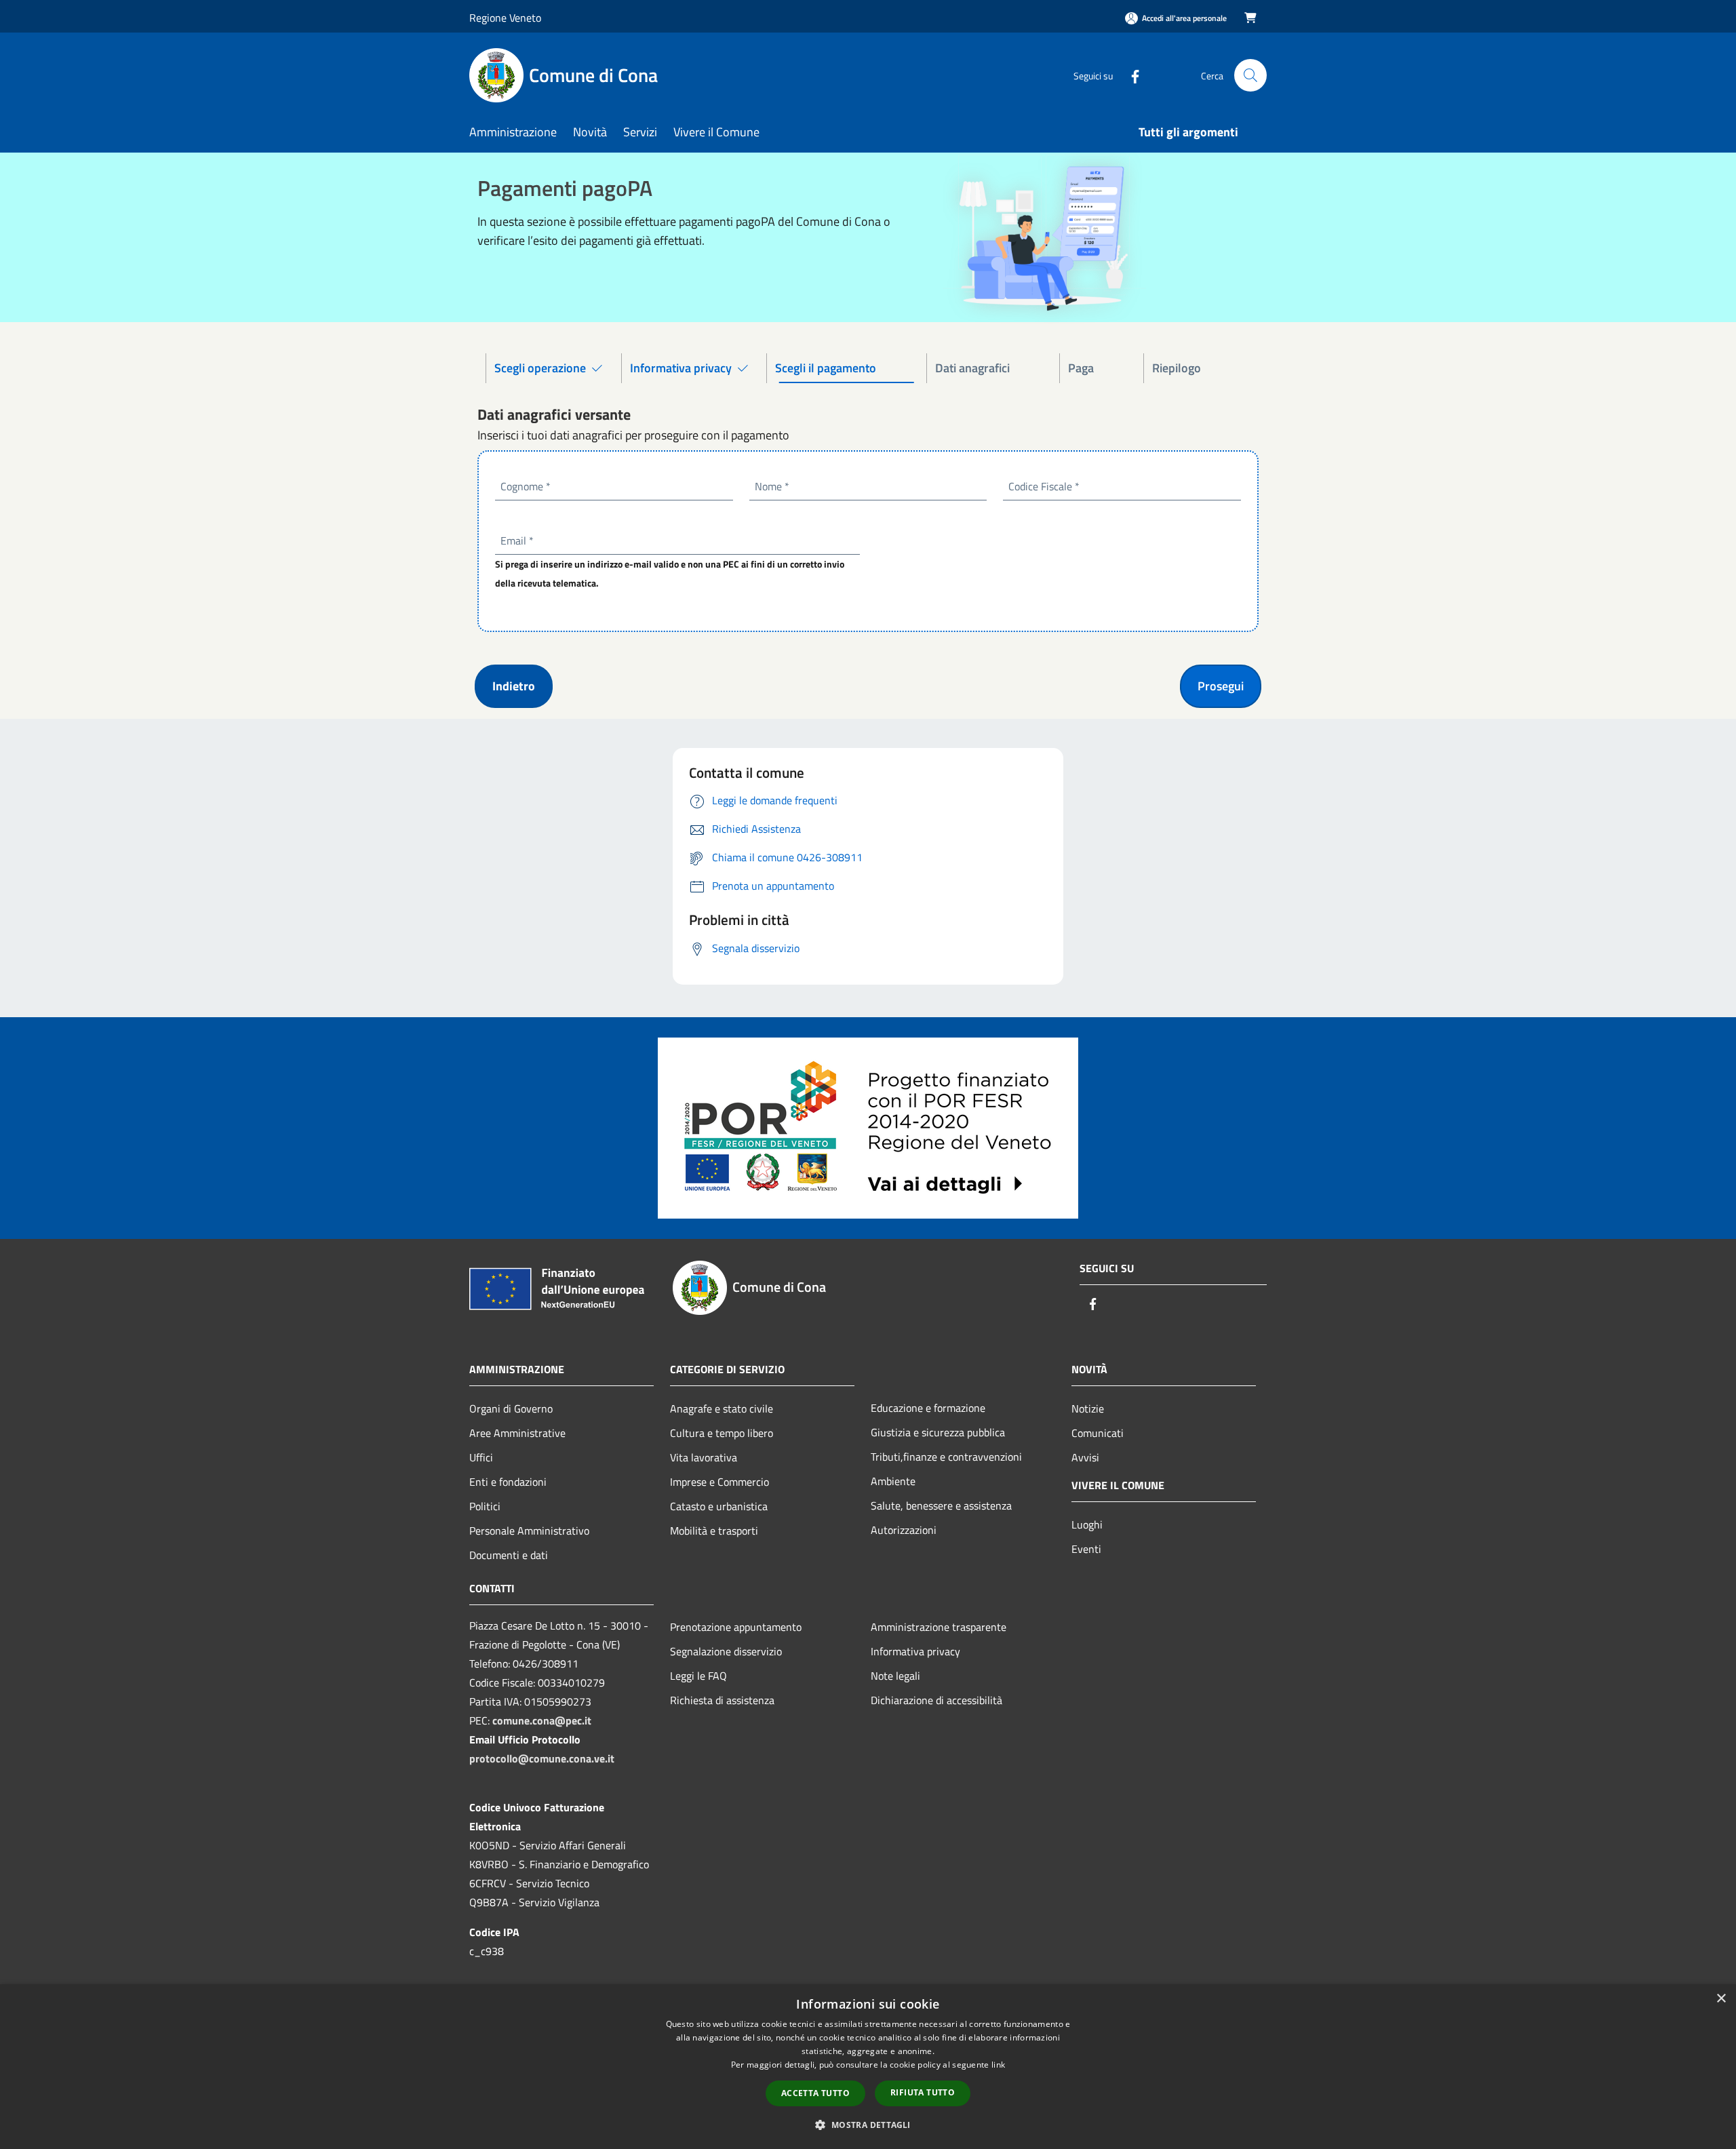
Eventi (1086, 1549)
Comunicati (1098, 1433)
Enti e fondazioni (508, 1482)
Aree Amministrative (517, 1433)
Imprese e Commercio (719, 1482)
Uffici (481, 1457)
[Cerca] (1250, 75)
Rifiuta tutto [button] (923, 2092)
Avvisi (1085, 1457)
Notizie (1088, 1408)
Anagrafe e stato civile (722, 1408)
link (998, 2065)
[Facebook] (1130, 75)
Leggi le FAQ (698, 1676)
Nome (772, 486)
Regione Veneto (505, 18)
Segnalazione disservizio (726, 1651)
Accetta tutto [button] (815, 2093)
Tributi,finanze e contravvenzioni (946, 1457)
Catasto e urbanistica (719, 1506)
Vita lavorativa (704, 1457)
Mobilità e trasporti (714, 1531)
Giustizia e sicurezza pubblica (938, 1432)
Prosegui (1221, 686)
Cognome (526, 486)
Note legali (895, 1676)
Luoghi (1087, 1524)
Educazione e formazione (928, 1408)
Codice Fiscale (1044, 486)
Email (517, 540)
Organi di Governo (511, 1408)
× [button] (1721, 1999)
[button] (868, 2125)
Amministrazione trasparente (939, 1627)
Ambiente (893, 1481)
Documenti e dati (509, 1555)
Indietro (514, 686)
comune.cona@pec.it (542, 1720)
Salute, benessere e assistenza (941, 1505)
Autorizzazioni (904, 1530)
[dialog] (868, 2067)
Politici (485, 1506)
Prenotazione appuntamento (736, 1627)
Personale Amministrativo (529, 1531)
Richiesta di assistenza (722, 1700)
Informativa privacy (915, 1651)
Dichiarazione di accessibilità (936, 1700)
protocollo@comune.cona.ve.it (542, 1758)
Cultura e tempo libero (722, 1433)
